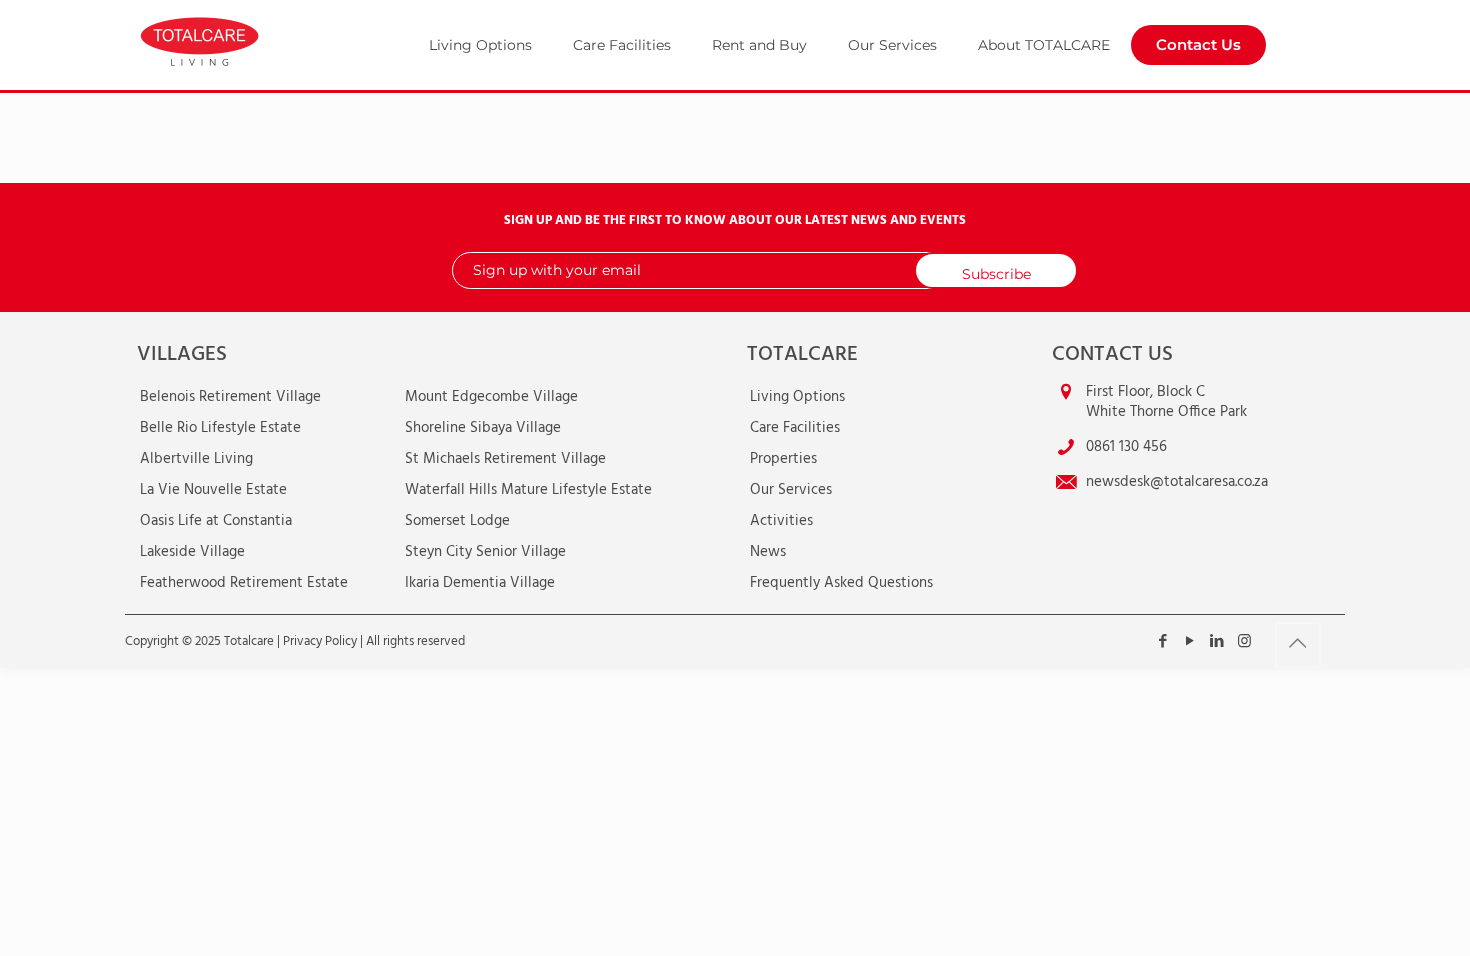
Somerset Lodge (457, 521)
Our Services (791, 490)
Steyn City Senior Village (485, 552)
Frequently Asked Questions (841, 583)
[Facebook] (1163, 642)
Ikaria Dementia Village (480, 583)
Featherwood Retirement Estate (244, 583)
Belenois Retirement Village (230, 397)
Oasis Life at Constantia (216, 521)
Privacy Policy (320, 641)
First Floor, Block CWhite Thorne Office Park (1166, 402)
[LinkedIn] (1217, 642)
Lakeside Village (192, 552)
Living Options (797, 397)
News (768, 552)
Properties (783, 459)
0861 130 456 (1126, 447)
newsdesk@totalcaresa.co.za (1177, 482)
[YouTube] (1190, 642)
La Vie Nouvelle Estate (213, 490)
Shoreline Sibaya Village (483, 428)
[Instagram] (1244, 642)
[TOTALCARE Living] (247, 40)
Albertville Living (196, 459)
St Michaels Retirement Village (505, 459)
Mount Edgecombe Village (491, 397)
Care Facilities (795, 428)
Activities (781, 521)
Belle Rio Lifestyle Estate (220, 428)
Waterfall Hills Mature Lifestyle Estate (528, 490)
